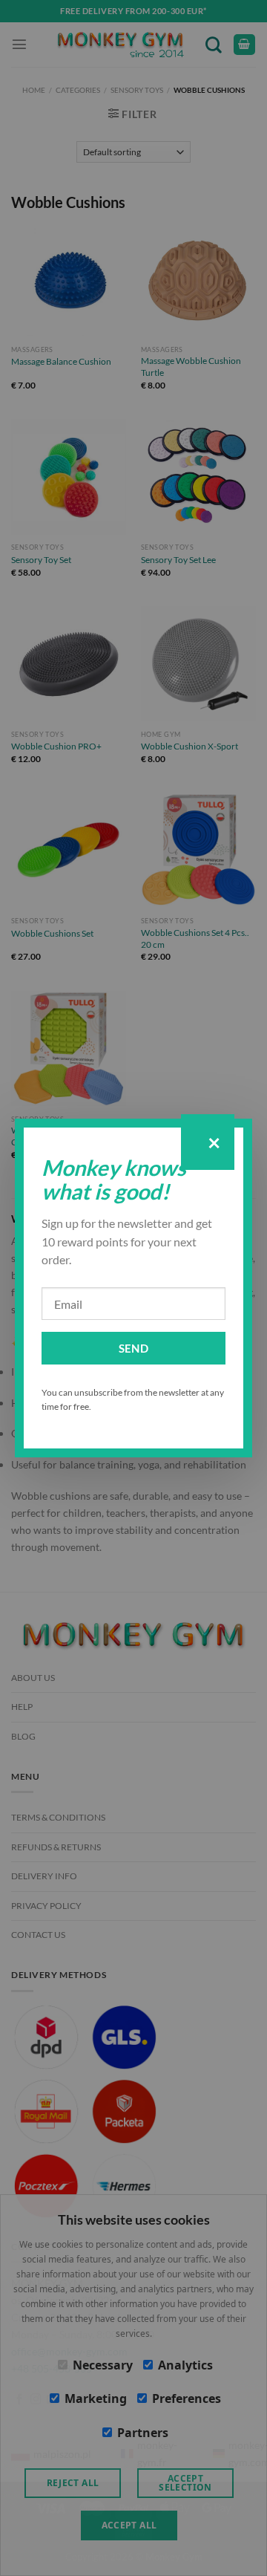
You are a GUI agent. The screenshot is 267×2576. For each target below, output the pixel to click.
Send (134, 1348)
